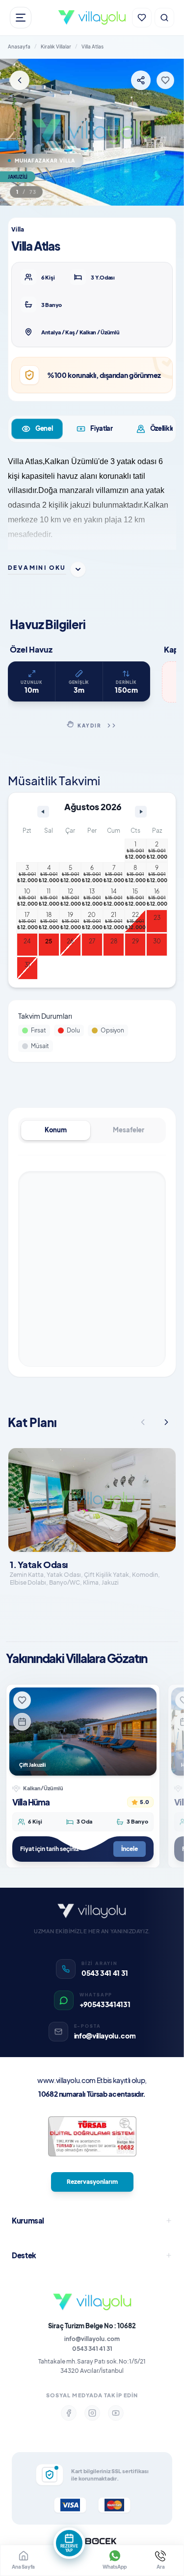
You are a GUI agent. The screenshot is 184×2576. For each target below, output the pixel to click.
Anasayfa (19, 47)
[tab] (37, 429)
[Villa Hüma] (83, 1732)
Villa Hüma (31, 1802)
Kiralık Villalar (56, 47)
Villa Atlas (92, 47)
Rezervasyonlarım (92, 2182)
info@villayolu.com (92, 2339)
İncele (130, 1849)
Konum (56, 1130)
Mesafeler (129, 1130)
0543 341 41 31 (92, 2349)
